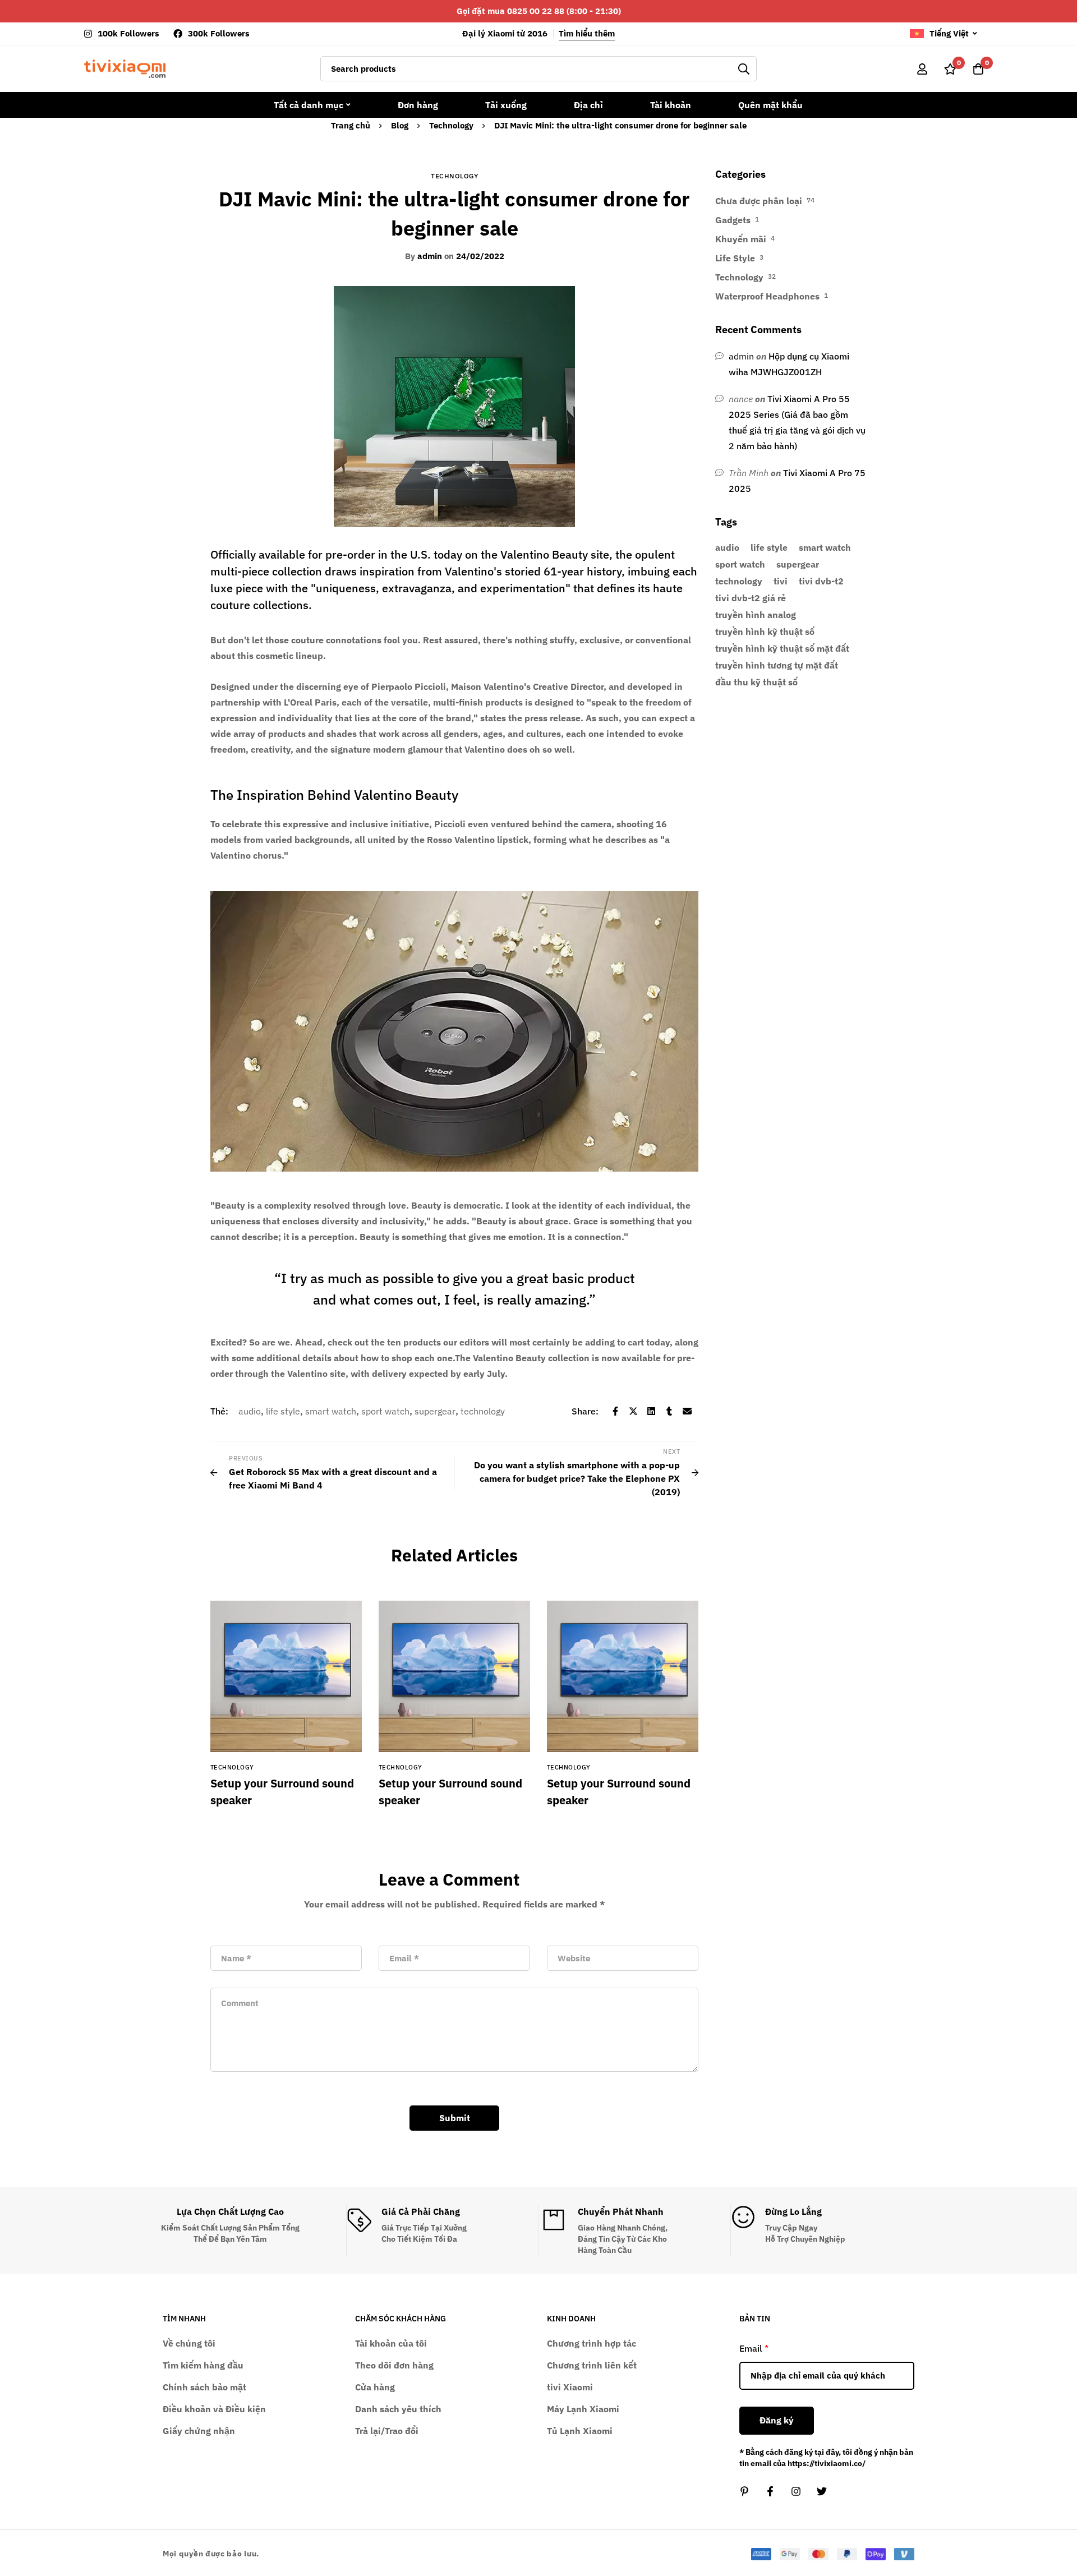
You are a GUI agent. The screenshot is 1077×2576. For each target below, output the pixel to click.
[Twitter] (633, 1411)
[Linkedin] (651, 1411)
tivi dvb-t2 (821, 581)
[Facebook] (615, 1411)
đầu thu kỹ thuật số (756, 682)
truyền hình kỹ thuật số (765, 632)
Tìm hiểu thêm (587, 33)
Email (754, 2348)
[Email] (687, 1411)
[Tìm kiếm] (744, 69)
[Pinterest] (744, 2491)
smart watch (331, 1411)
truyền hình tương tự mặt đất (777, 665)
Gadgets (733, 220)
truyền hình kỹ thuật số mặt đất (782, 648)
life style (283, 1411)
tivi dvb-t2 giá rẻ (751, 598)
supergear (435, 1411)
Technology (451, 125)
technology (483, 1411)
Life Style (735, 258)
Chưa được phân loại (759, 201)
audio (250, 1411)
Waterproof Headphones (767, 296)
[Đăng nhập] (922, 69)
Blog (400, 125)
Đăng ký (777, 2420)
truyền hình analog (756, 615)
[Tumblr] (669, 1411)
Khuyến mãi (741, 239)
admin (424, 256)
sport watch (385, 1411)
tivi (781, 581)
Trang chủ (351, 125)
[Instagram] (796, 2491)
